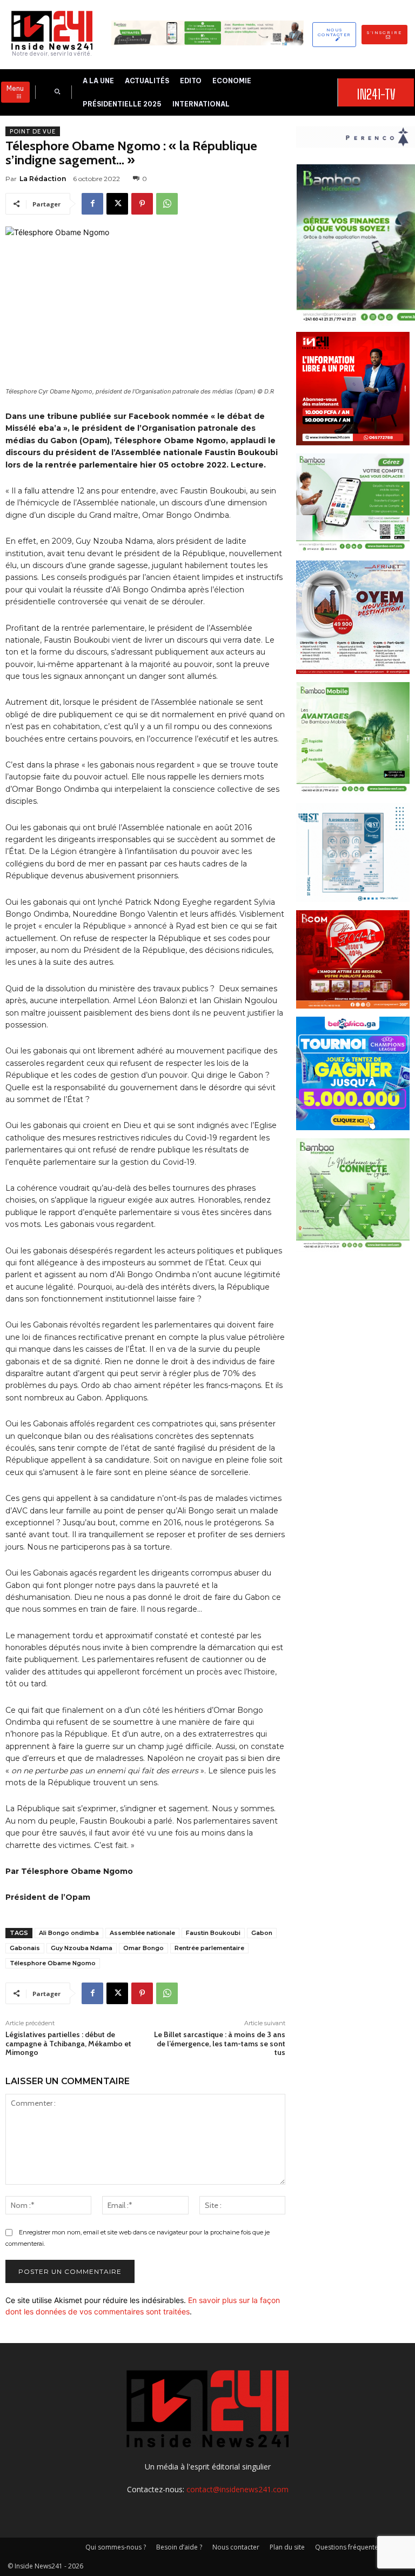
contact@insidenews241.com (237, 2489)
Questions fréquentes (348, 2547)
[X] (117, 204)
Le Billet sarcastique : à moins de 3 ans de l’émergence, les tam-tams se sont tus (220, 2044)
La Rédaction (43, 179)
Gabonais (25, 1948)
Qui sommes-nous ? (116, 2547)
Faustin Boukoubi (213, 1933)
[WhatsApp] (167, 204)
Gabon (262, 1933)
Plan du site (287, 2547)
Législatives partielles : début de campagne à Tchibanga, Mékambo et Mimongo (68, 2044)
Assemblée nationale (142, 1933)
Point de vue (33, 131)
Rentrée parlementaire (209, 1948)
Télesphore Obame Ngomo (53, 1963)
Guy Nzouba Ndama (82, 1948)
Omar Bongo (143, 1948)
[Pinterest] (142, 204)
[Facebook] (92, 204)
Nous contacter (236, 2547)
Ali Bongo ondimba (69, 1933)
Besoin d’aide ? (179, 2547)
